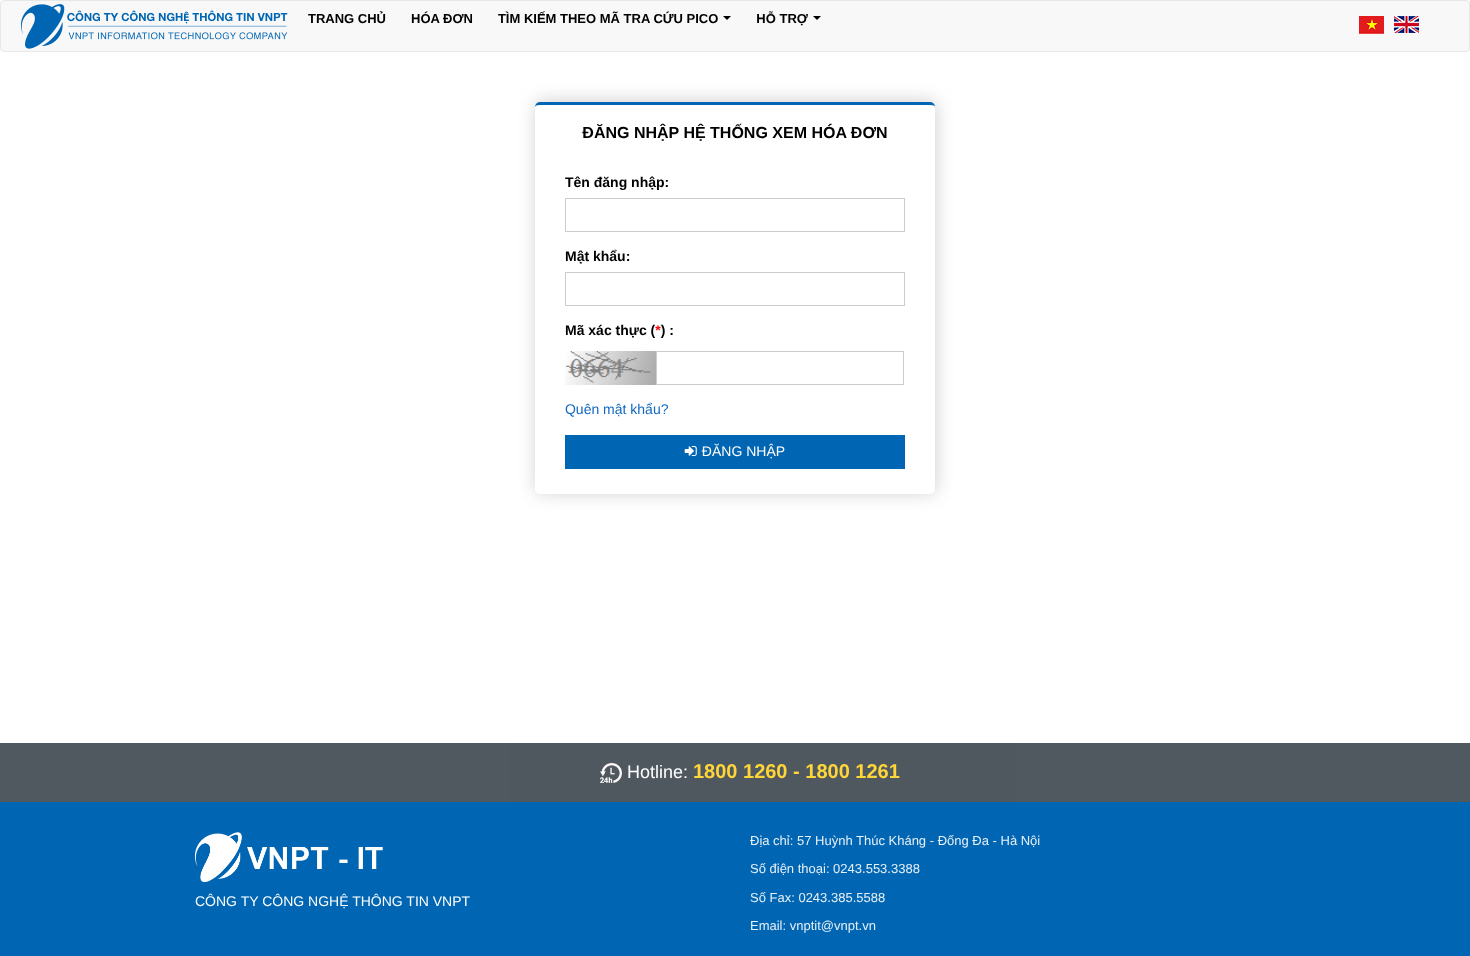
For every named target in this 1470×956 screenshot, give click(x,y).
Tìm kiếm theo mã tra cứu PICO (608, 18)
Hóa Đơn (442, 18)
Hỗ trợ (782, 18)
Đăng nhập (743, 451)
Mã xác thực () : (619, 330)
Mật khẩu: (597, 256)
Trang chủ (347, 18)
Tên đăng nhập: (617, 182)
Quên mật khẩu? (617, 409)
